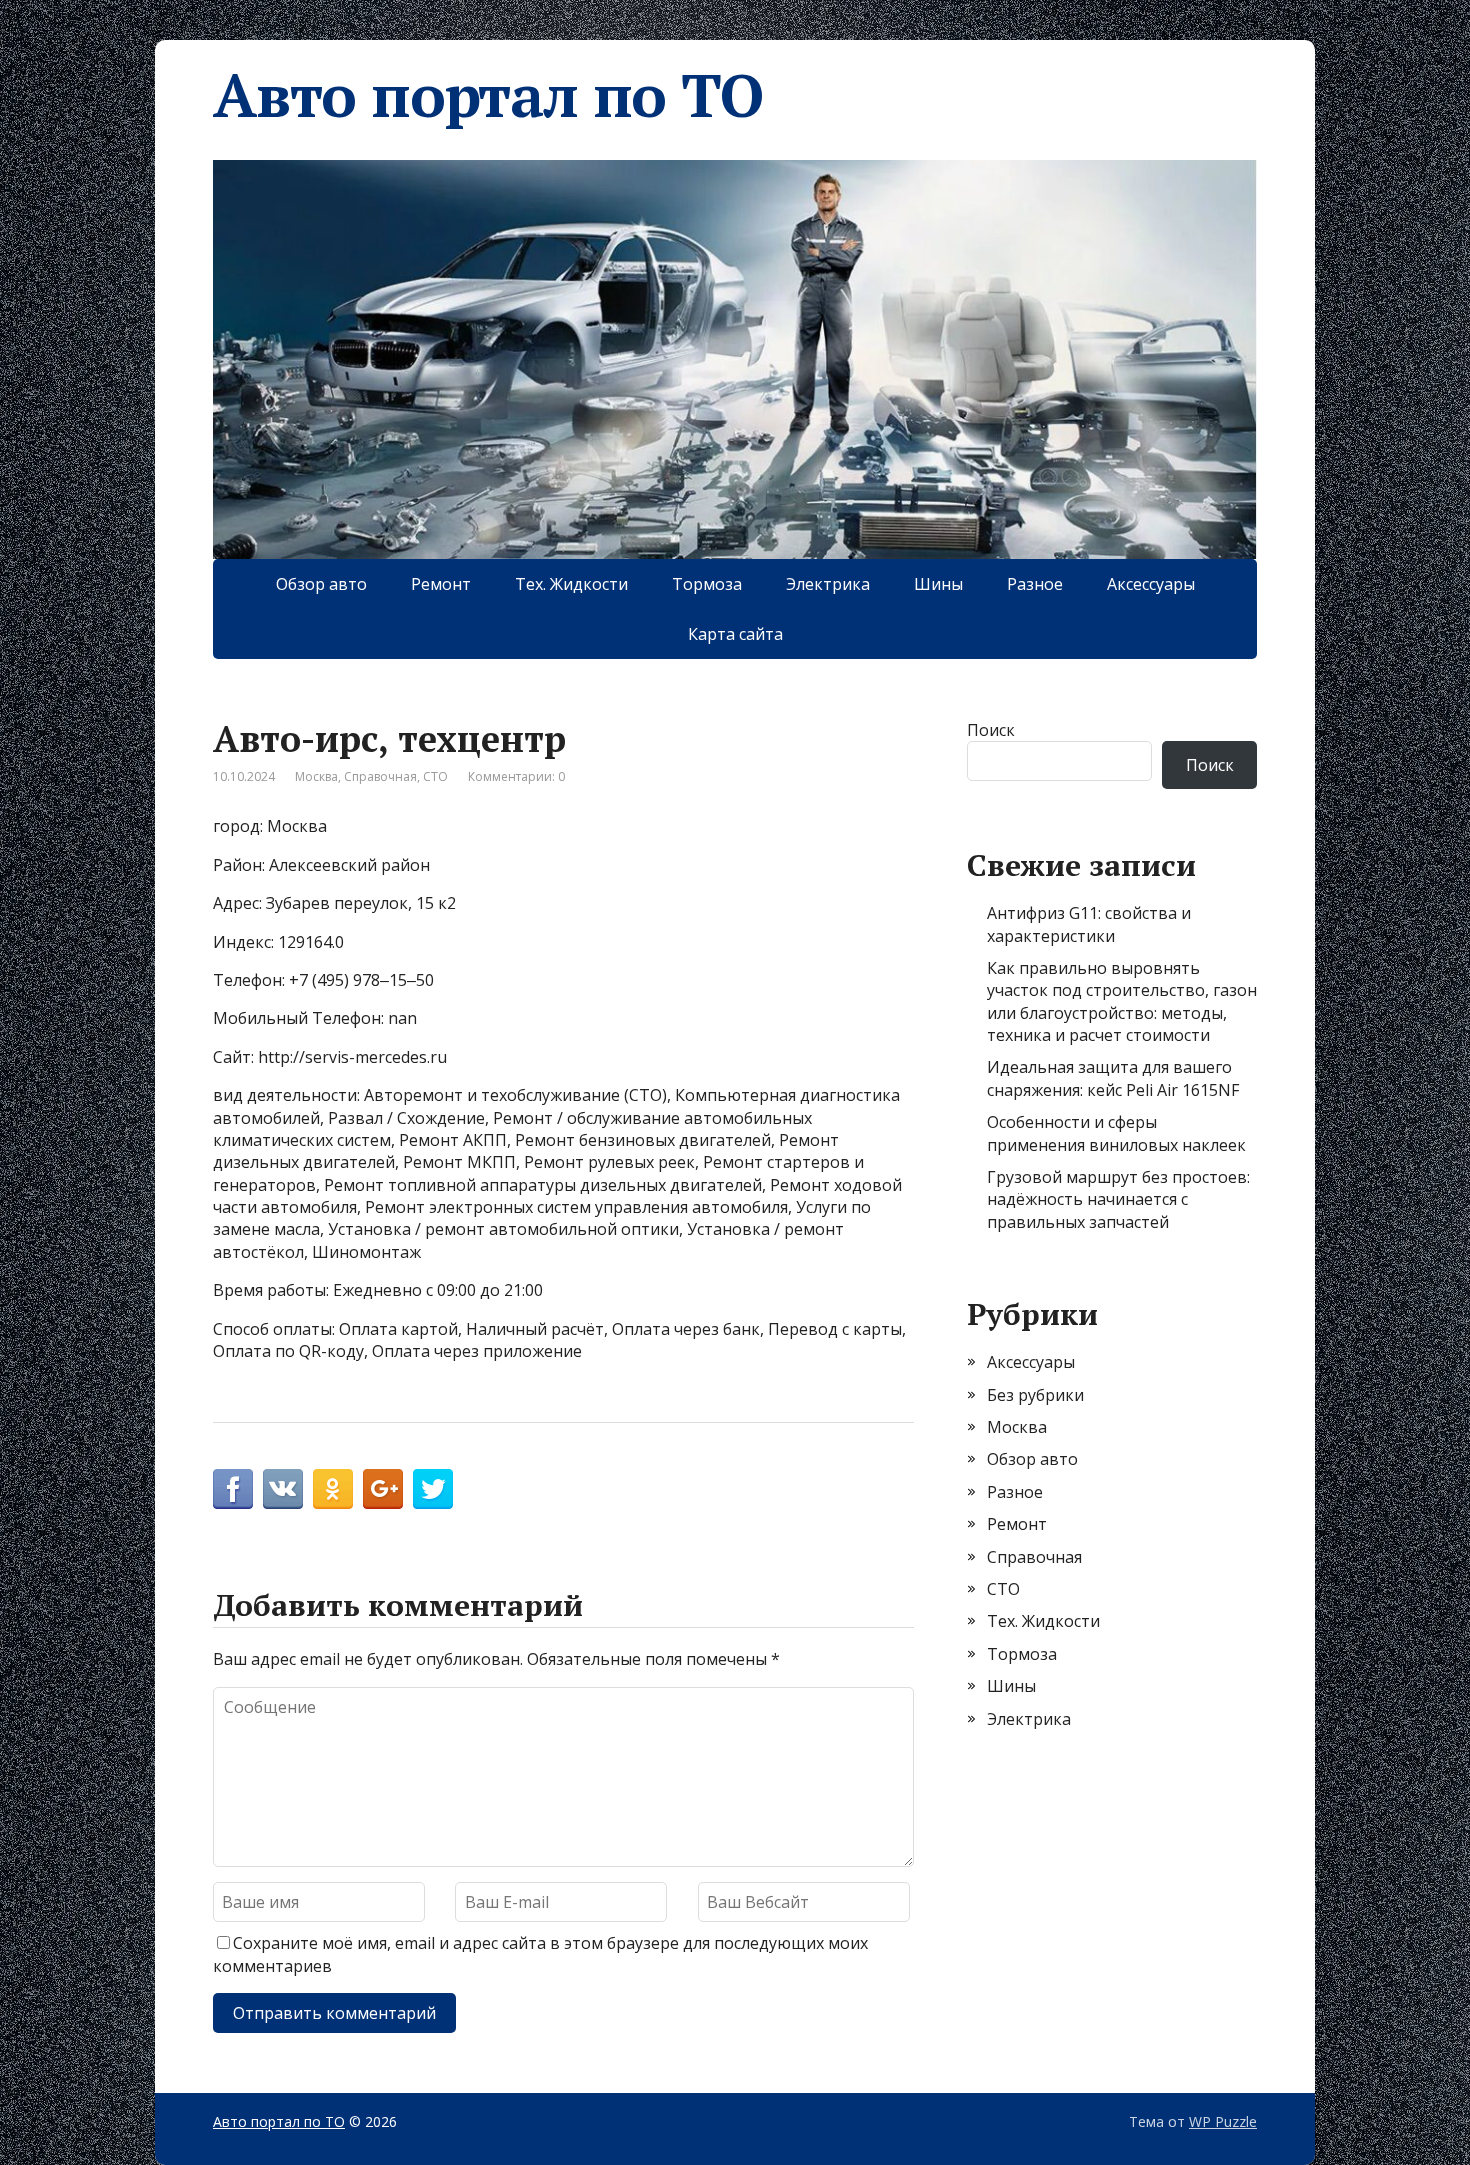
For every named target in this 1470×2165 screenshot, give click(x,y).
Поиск (991, 730)
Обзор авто (321, 584)
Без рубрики (1035, 1395)
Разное (1035, 584)
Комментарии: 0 (516, 776)
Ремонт (441, 584)
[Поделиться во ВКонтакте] (283, 1489)
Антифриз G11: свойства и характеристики (1089, 924)
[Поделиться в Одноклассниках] (333, 1489)
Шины (938, 584)
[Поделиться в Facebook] (233, 1489)
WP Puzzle (1223, 2121)
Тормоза (707, 584)
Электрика (828, 584)
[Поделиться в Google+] (383, 1489)
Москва (316, 776)
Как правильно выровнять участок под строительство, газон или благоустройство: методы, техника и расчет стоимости (1122, 1001)
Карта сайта (735, 634)
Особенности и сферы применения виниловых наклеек (1116, 1133)
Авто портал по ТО (488, 95)
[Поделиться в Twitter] (433, 1489)
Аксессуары (1151, 584)
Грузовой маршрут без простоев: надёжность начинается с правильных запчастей (1118, 1199)
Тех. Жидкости (571, 584)
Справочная (380, 776)
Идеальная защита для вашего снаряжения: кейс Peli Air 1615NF (1113, 1078)
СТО (435, 776)
